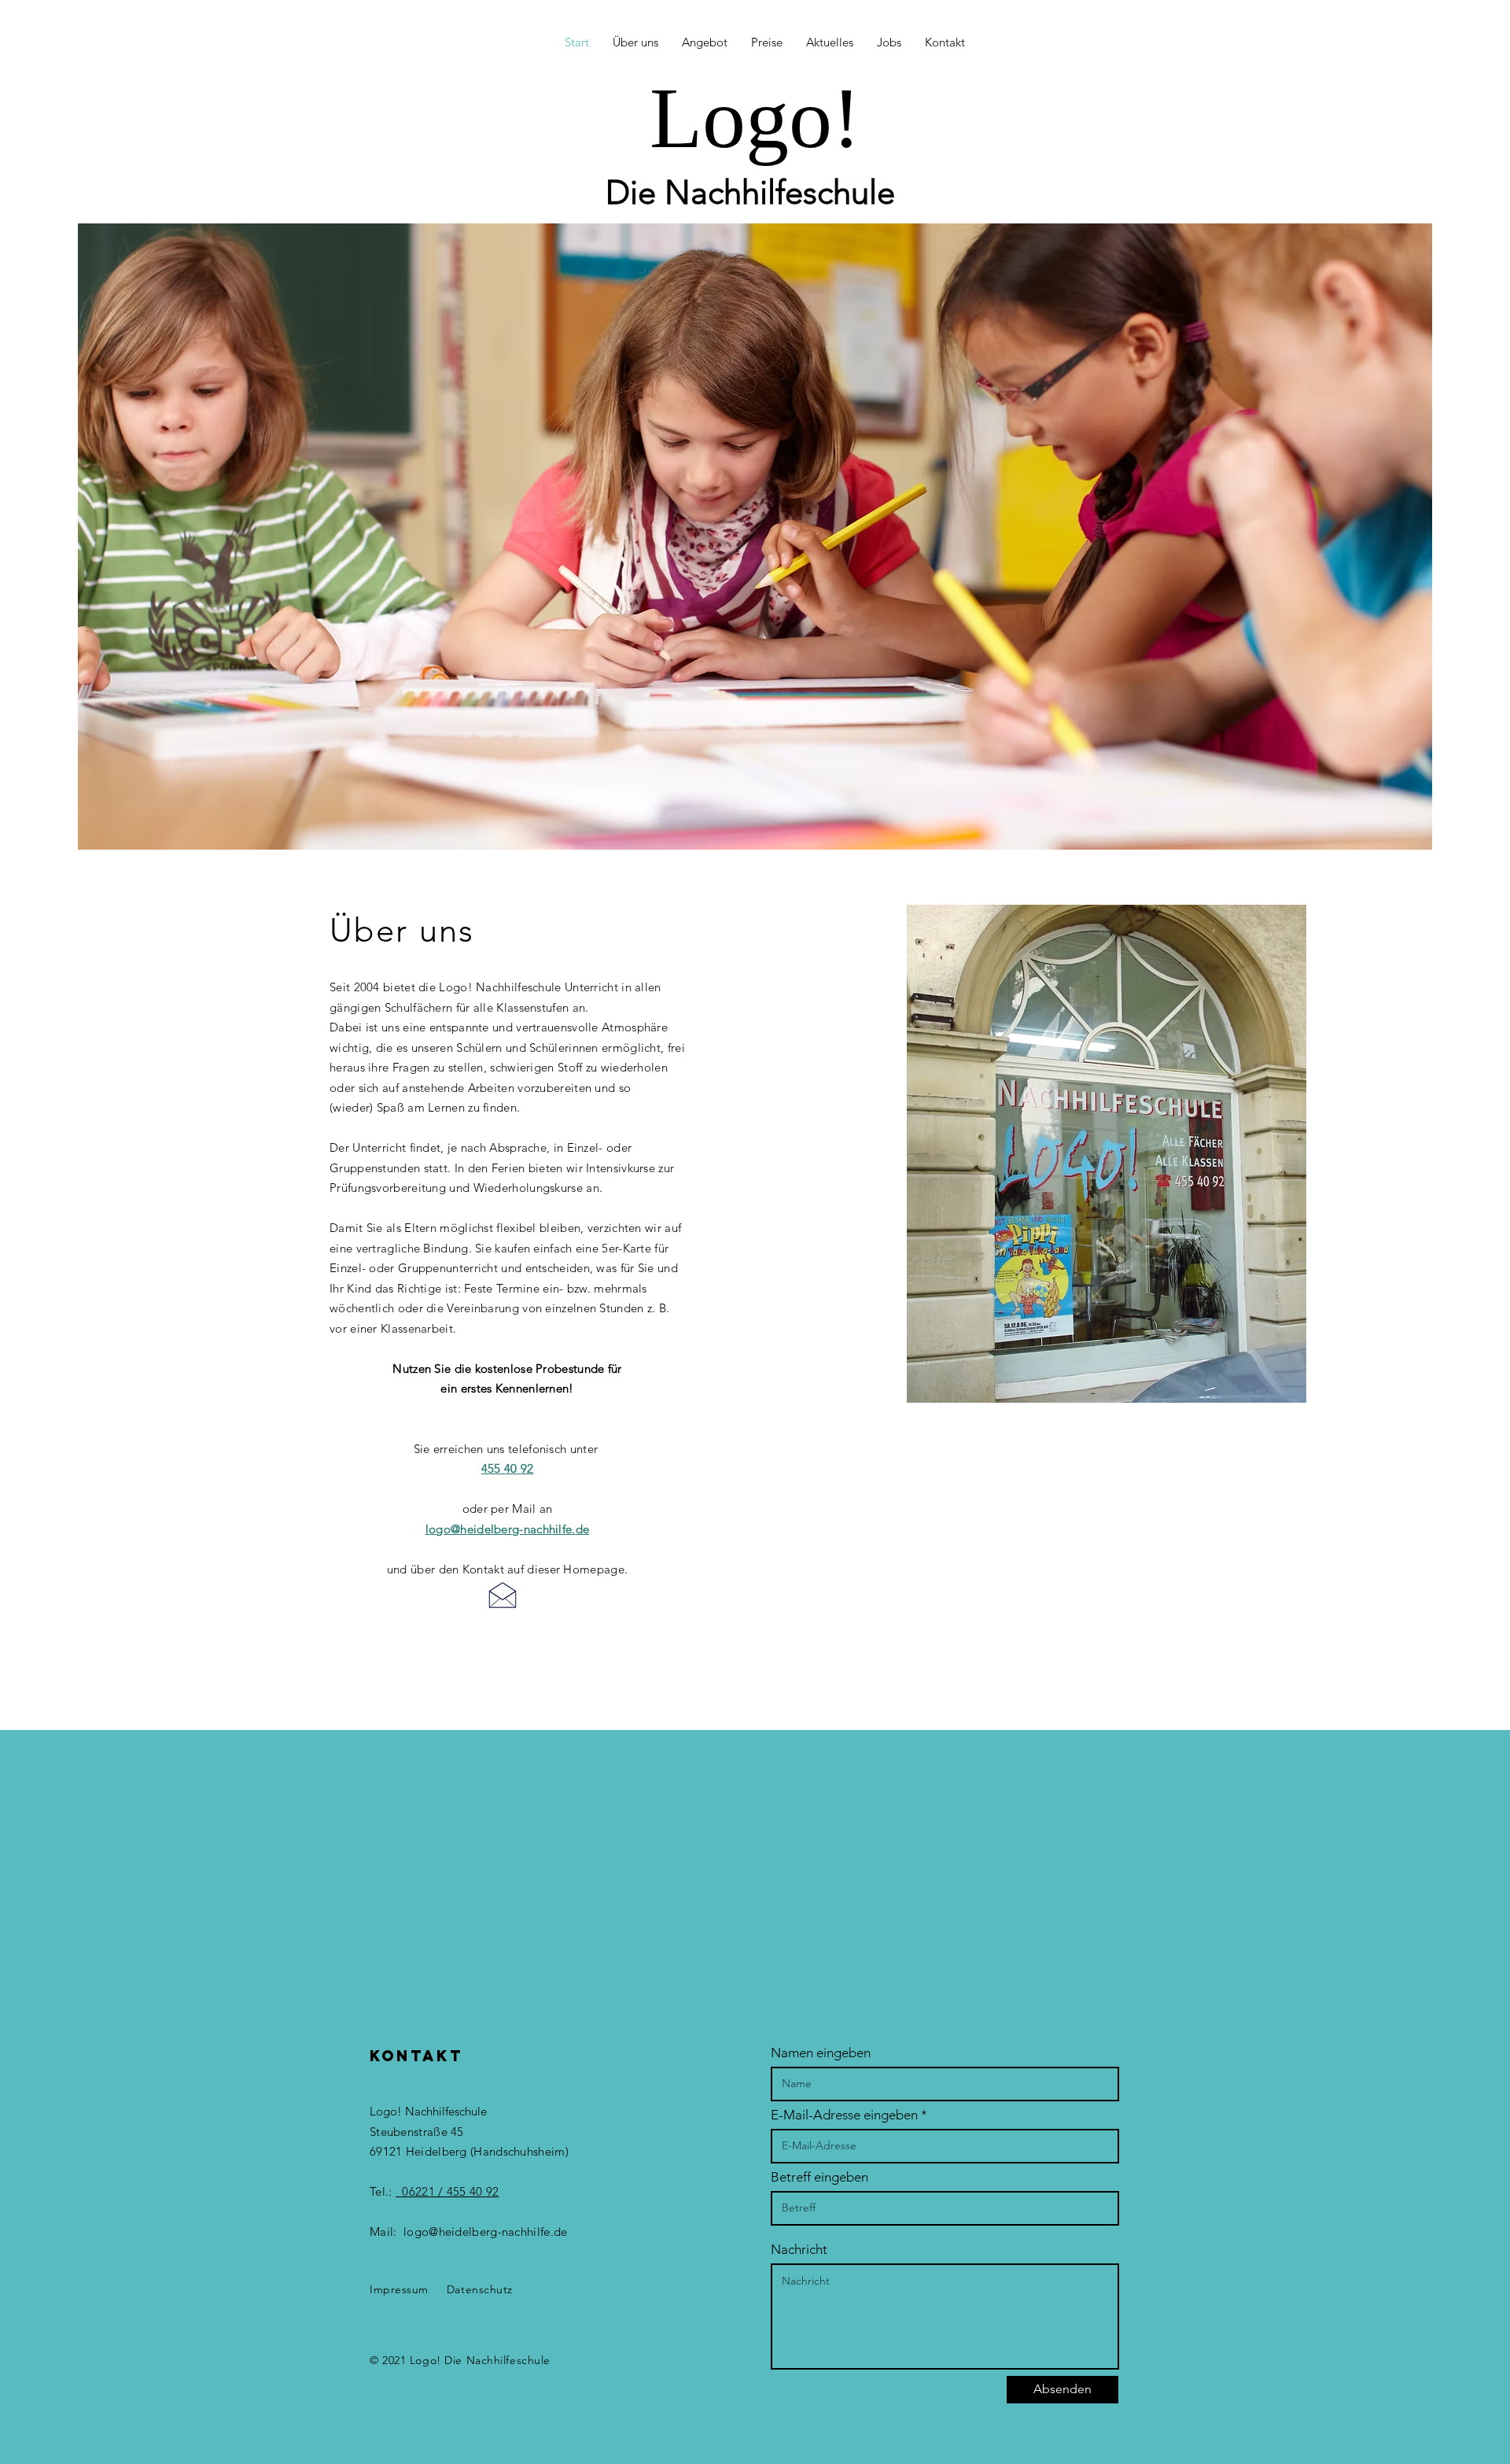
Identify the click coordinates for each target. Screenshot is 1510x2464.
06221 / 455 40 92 (447, 2191)
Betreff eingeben (819, 2177)
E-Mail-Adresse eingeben (844, 2115)
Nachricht (799, 2250)
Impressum (399, 2289)
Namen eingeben (821, 2053)
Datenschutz (480, 2289)
